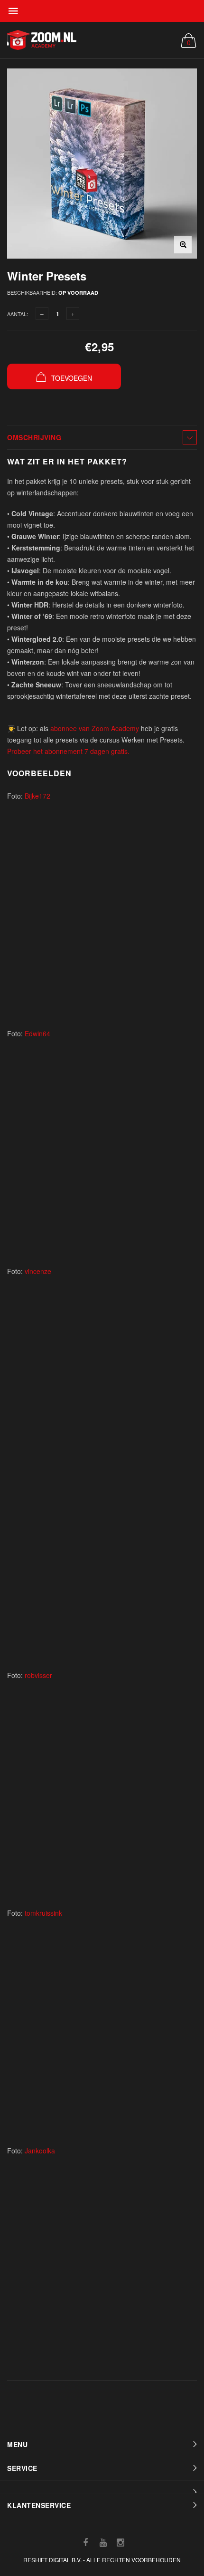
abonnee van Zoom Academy (95, 728)
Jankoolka (40, 2151)
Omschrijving (34, 437)
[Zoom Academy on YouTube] (103, 2542)
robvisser (38, 1675)
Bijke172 (37, 796)
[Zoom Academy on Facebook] (85, 2542)
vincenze (38, 1271)
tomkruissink (43, 1913)
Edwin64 (37, 1033)
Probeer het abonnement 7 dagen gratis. (68, 751)
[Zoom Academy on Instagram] (121, 2542)
